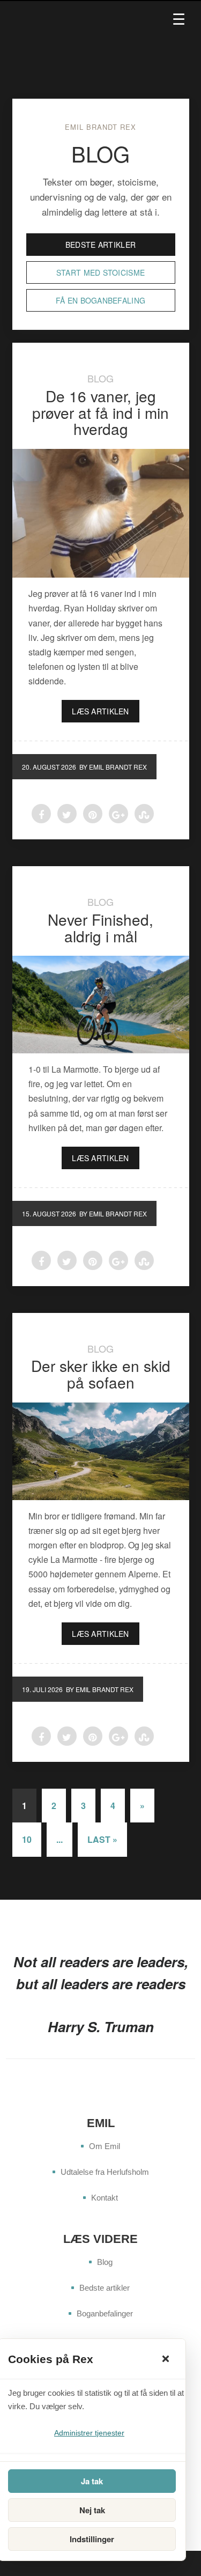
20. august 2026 (49, 767)
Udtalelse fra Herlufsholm (105, 2172)
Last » (102, 1839)
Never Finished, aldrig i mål (100, 928)
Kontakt (105, 2198)
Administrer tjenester (89, 2433)
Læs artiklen (100, 711)
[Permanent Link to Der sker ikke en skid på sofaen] (101, 1451)
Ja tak (92, 2481)
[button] (166, 2359)
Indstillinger (92, 2539)
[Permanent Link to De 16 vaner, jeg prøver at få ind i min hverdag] (101, 513)
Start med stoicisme (100, 272)
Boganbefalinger (105, 2313)
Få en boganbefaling (100, 300)
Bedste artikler (100, 245)
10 (27, 1839)
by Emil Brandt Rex (113, 767)
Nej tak (92, 2510)
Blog (100, 378)
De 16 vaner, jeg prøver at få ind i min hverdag (100, 412)
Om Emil (105, 2146)
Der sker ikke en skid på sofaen (101, 1374)
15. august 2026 (49, 1213)
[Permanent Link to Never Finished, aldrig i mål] (101, 1005)
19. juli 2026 (42, 1689)
